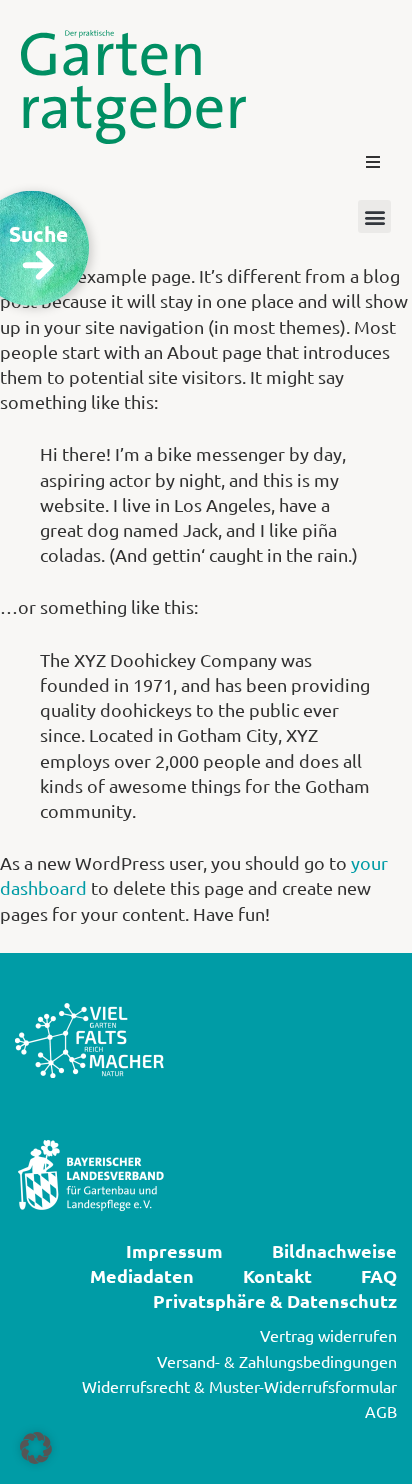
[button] (373, 162)
